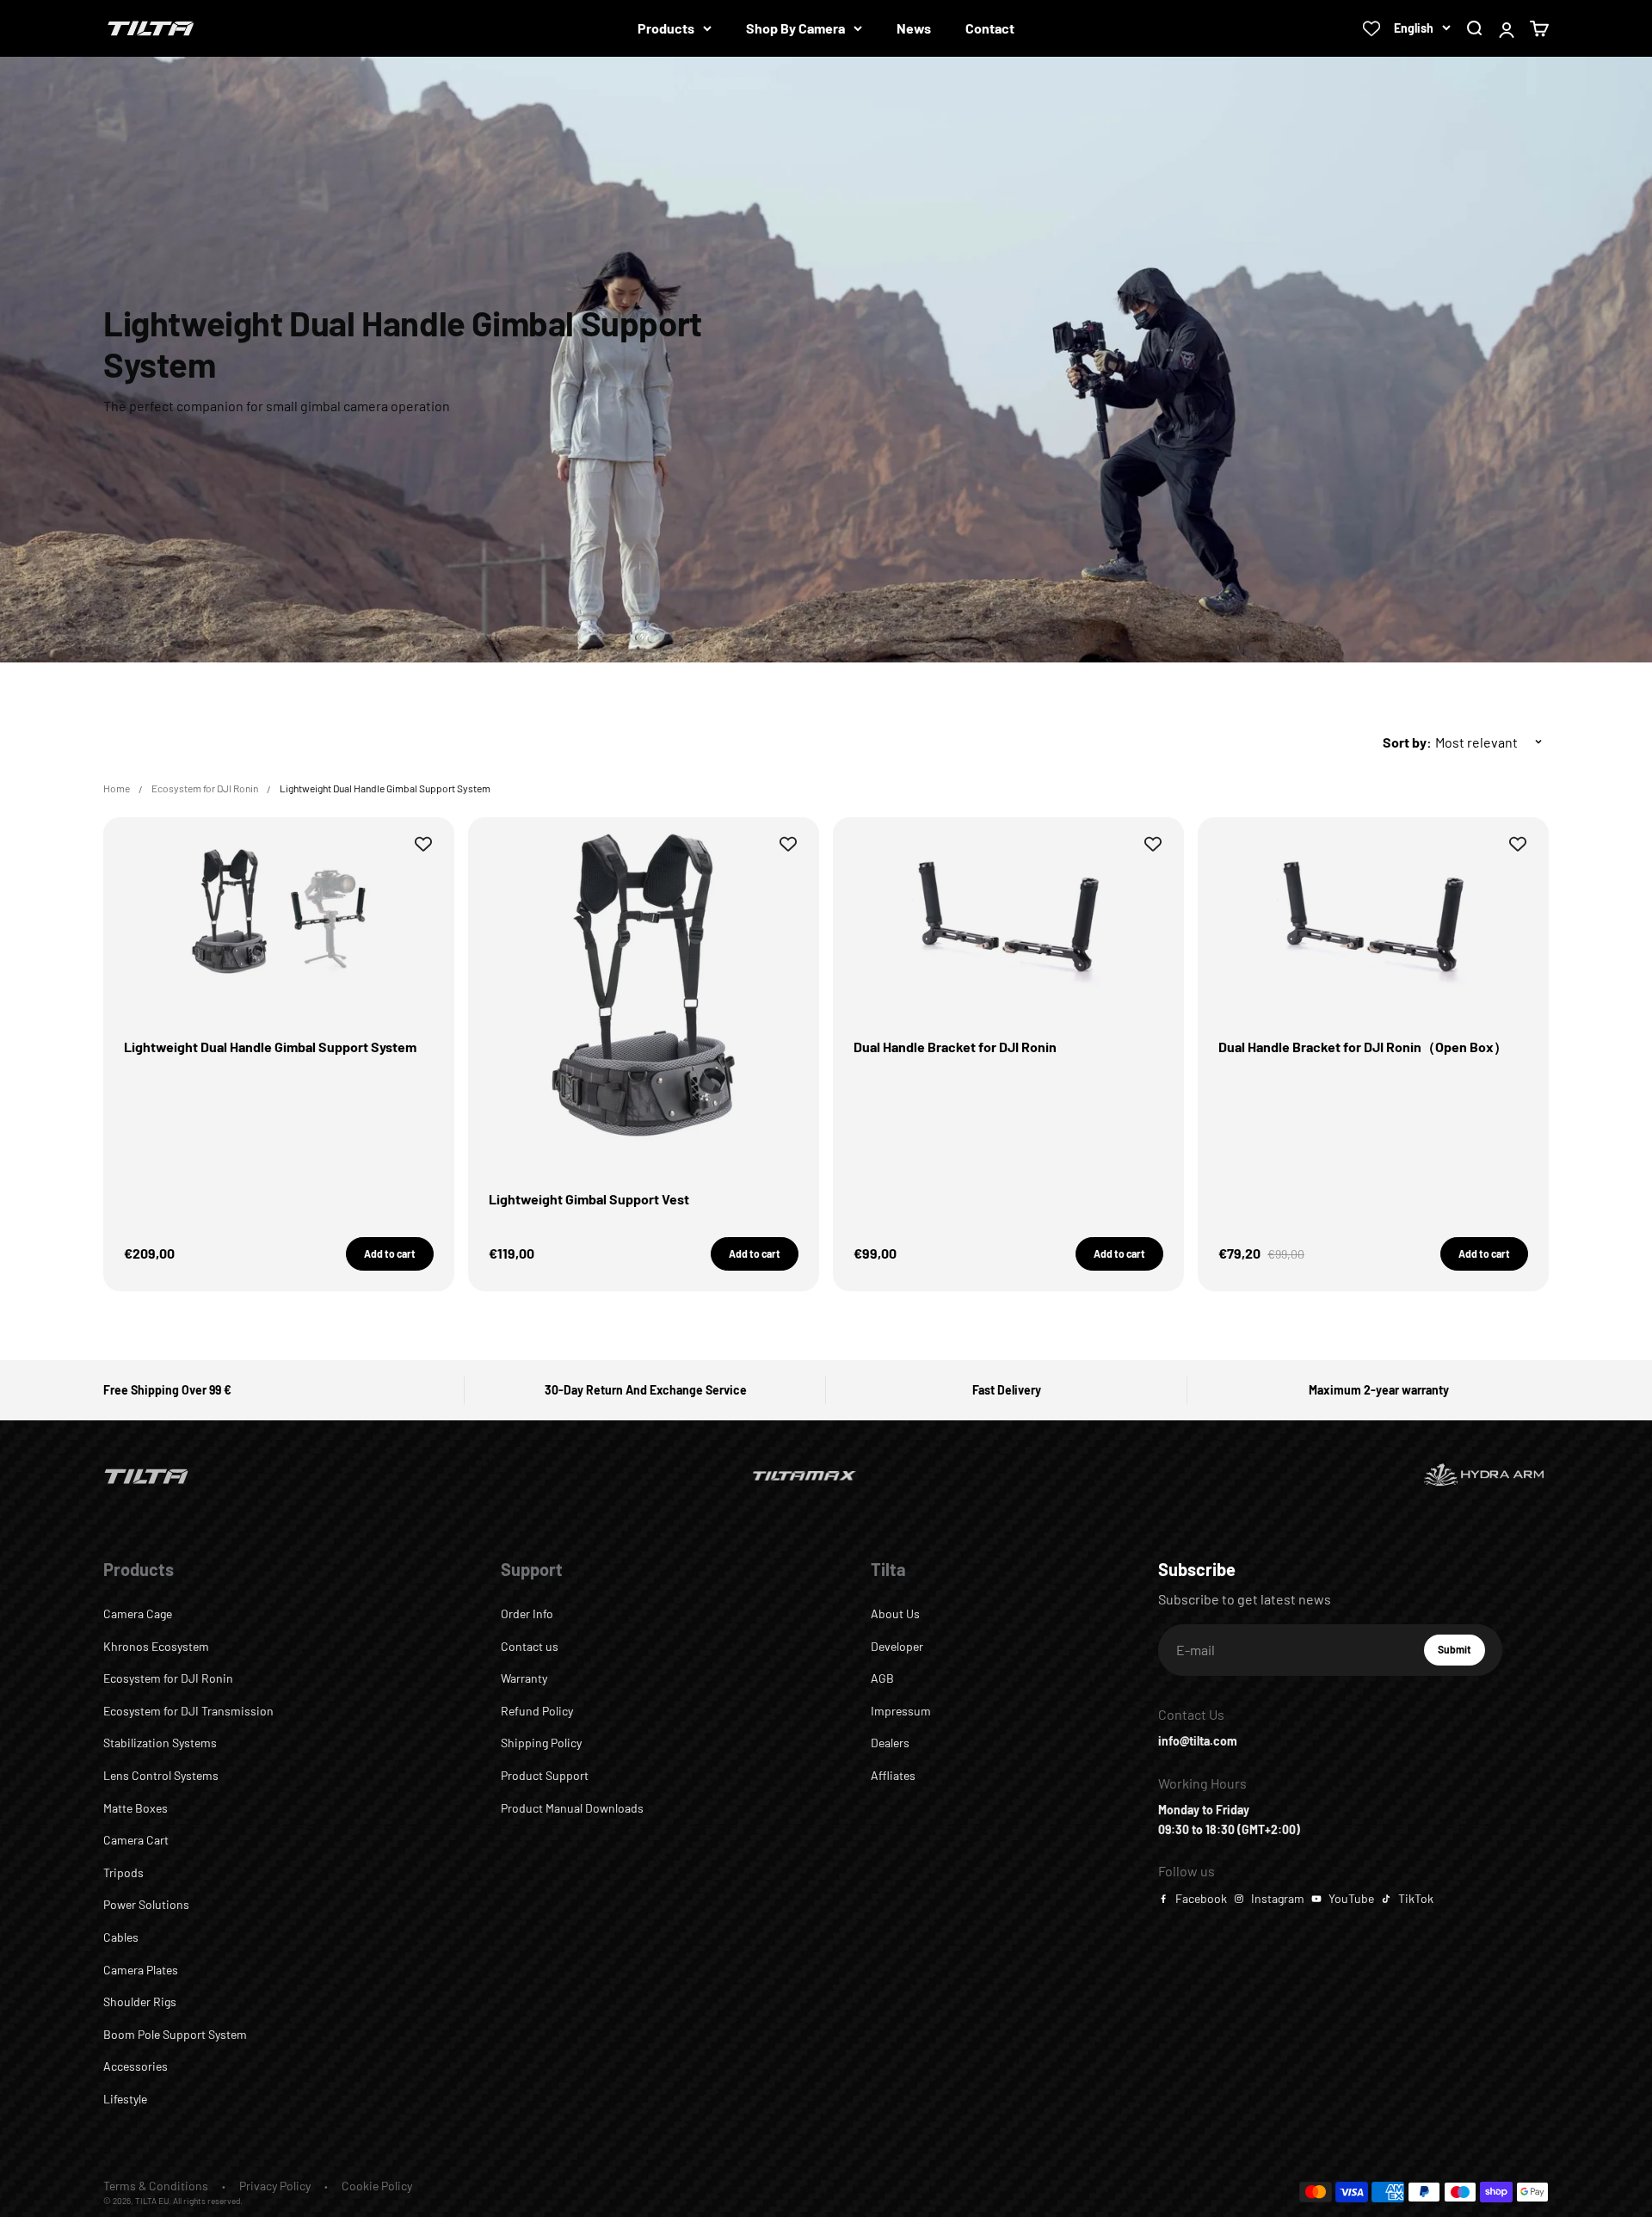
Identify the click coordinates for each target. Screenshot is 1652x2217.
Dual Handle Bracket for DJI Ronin (955, 1047)
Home (117, 788)
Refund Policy (537, 1711)
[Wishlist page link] (1372, 28)
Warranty (524, 1678)
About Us (895, 1613)
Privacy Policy (275, 2186)
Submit (1461, 1654)
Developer (897, 1646)
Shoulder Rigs (140, 2001)
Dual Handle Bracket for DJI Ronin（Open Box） (1363, 1047)
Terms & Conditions (156, 2186)
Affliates (893, 1775)
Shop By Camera (795, 28)
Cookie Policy (377, 2186)
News (914, 28)
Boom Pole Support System (175, 2034)
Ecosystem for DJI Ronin (205, 788)
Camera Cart (136, 1840)
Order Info (527, 1613)
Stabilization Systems (160, 1743)
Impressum (901, 1711)
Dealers (890, 1743)
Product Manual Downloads (572, 1808)
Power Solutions (146, 1904)
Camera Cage (138, 1613)
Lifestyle (125, 2099)
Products (666, 28)
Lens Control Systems (161, 1775)
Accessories (136, 2066)
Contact (990, 28)
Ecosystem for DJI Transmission (188, 1711)
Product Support (545, 1775)
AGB (882, 1678)
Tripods (123, 1872)
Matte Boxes (136, 1808)
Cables (121, 1937)
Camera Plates (141, 1970)
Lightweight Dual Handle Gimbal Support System (270, 1047)
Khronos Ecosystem (156, 1646)
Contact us (530, 1646)
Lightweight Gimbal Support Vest (589, 1199)
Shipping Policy (541, 1743)
